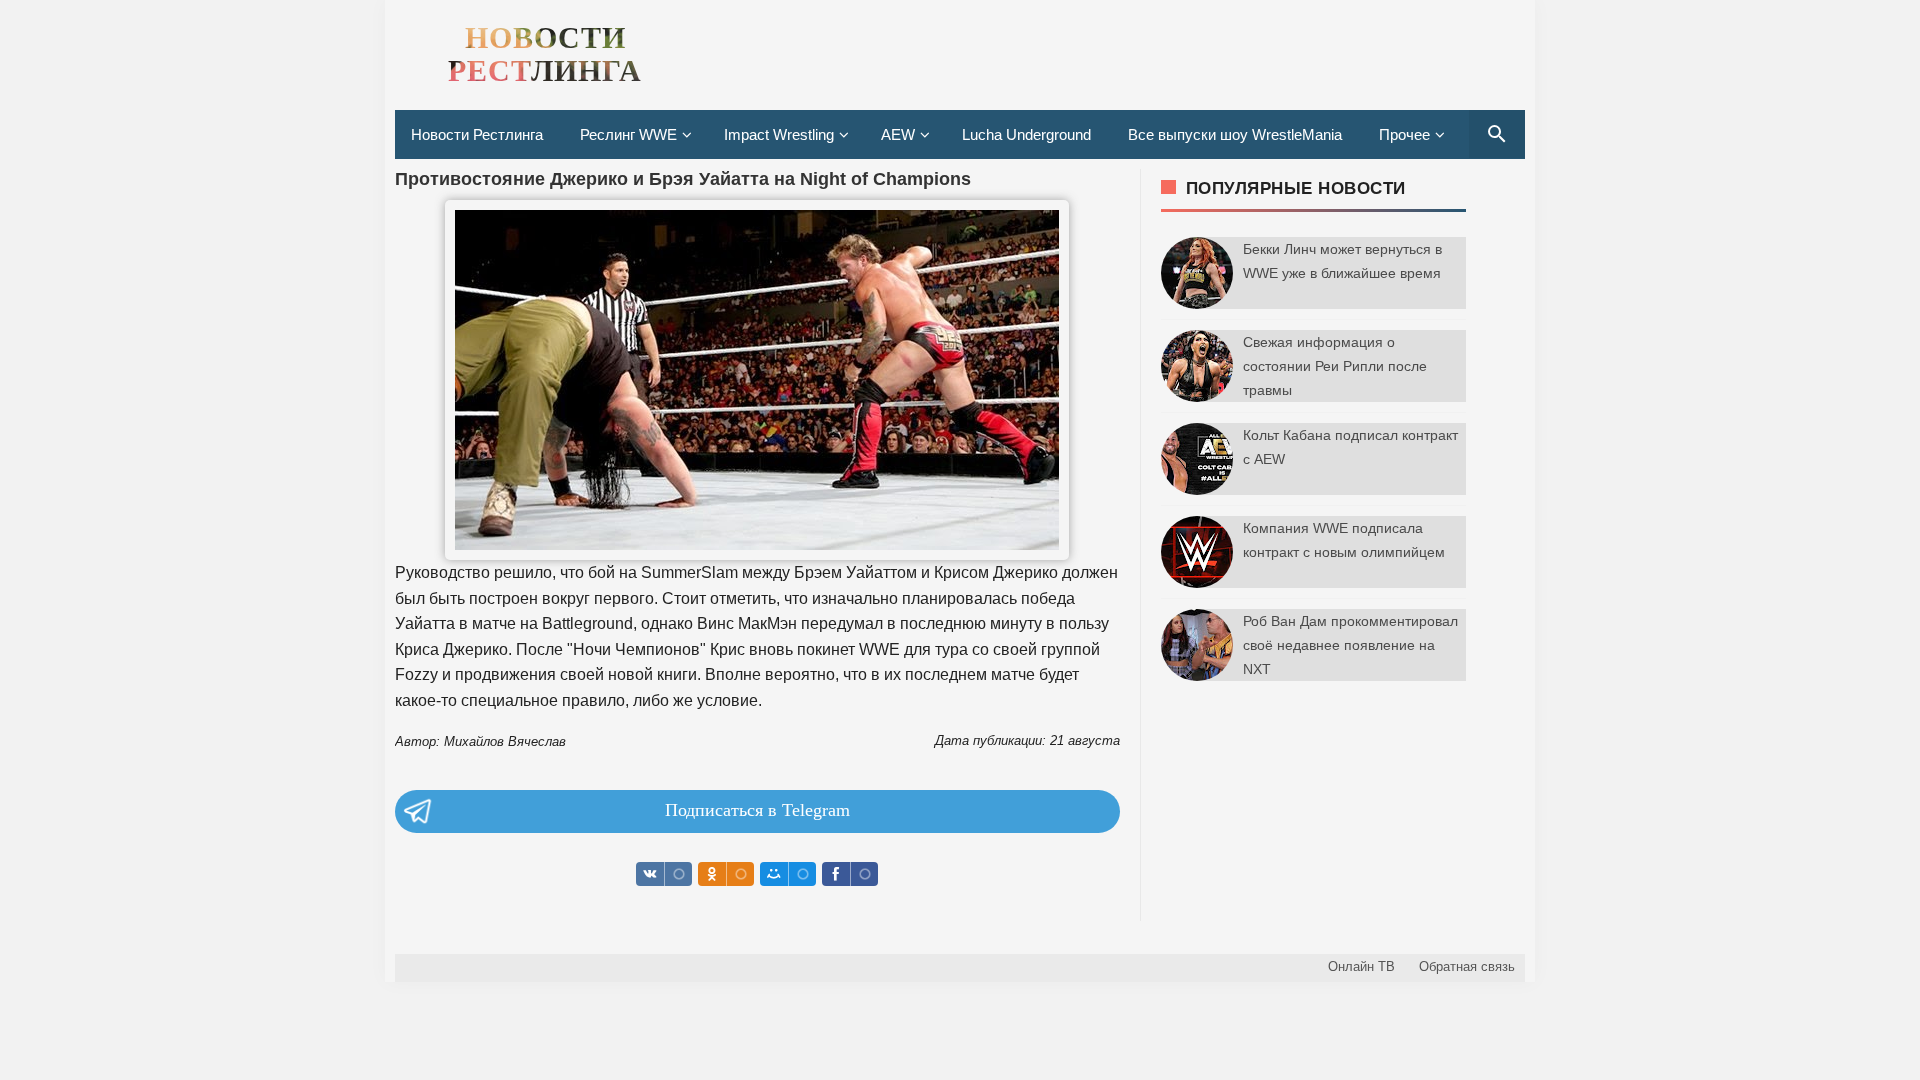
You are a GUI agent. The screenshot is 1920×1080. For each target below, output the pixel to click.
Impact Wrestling (779, 134)
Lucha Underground (1026, 134)
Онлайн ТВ (1361, 966)
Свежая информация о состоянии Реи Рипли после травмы (1335, 366)
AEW (898, 134)
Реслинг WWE (628, 134)
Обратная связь (1467, 966)
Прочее (1404, 134)
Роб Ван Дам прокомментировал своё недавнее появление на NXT (1350, 645)
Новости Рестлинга (477, 134)
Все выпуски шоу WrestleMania (1235, 134)
